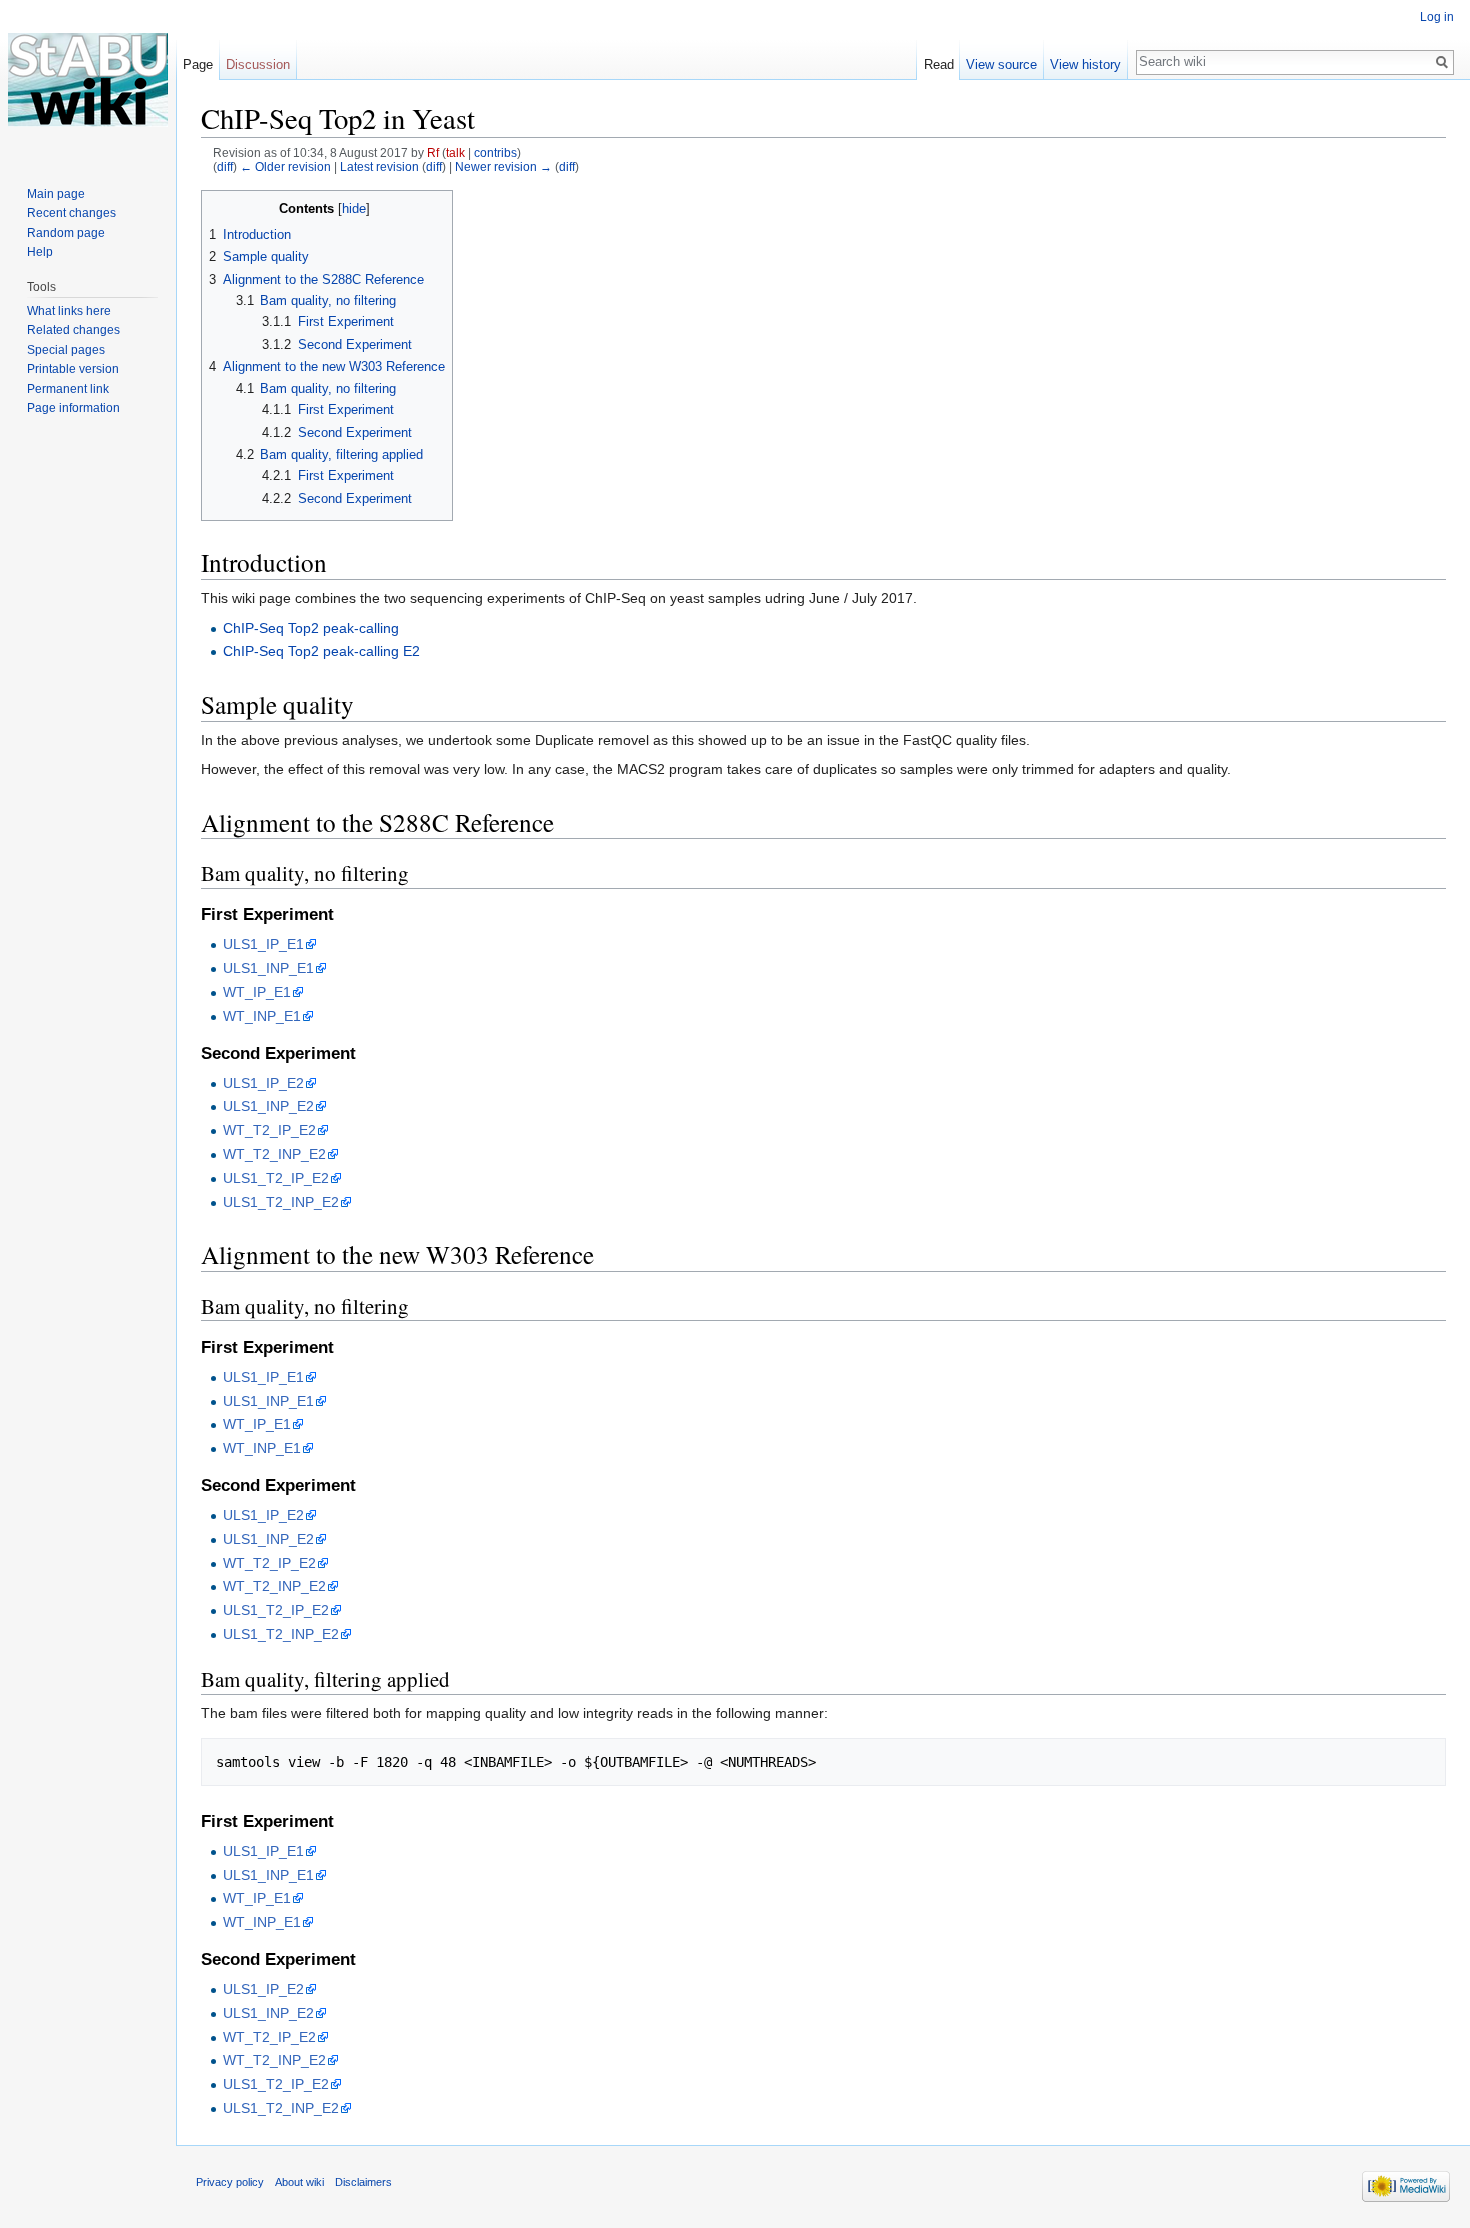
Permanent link (68, 389)
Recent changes (71, 213)
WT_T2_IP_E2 (269, 1130)
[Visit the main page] (88, 80)
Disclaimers (363, 2182)
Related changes (73, 330)
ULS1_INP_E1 (268, 968)
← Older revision (285, 166)
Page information (73, 408)
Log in (1437, 17)
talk (455, 152)
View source (1001, 64)
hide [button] (354, 209)
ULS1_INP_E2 (268, 1106)
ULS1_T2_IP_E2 (276, 1178)
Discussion (258, 64)
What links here (69, 311)
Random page (66, 233)
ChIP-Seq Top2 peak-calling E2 (321, 651)
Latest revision (379, 166)
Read (939, 64)
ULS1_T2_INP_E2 (281, 1202)
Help (40, 252)
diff (225, 166)
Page (198, 64)
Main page (56, 194)
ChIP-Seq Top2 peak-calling (311, 628)
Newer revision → (503, 166)
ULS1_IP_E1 (263, 944)
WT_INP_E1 (262, 1016)
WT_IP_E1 (257, 992)
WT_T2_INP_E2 (274, 1154)
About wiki (299, 2182)
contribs (495, 152)
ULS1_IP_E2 (263, 1083)
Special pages (66, 350)
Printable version (73, 369)
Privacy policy (230, 2182)
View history (1085, 64)
